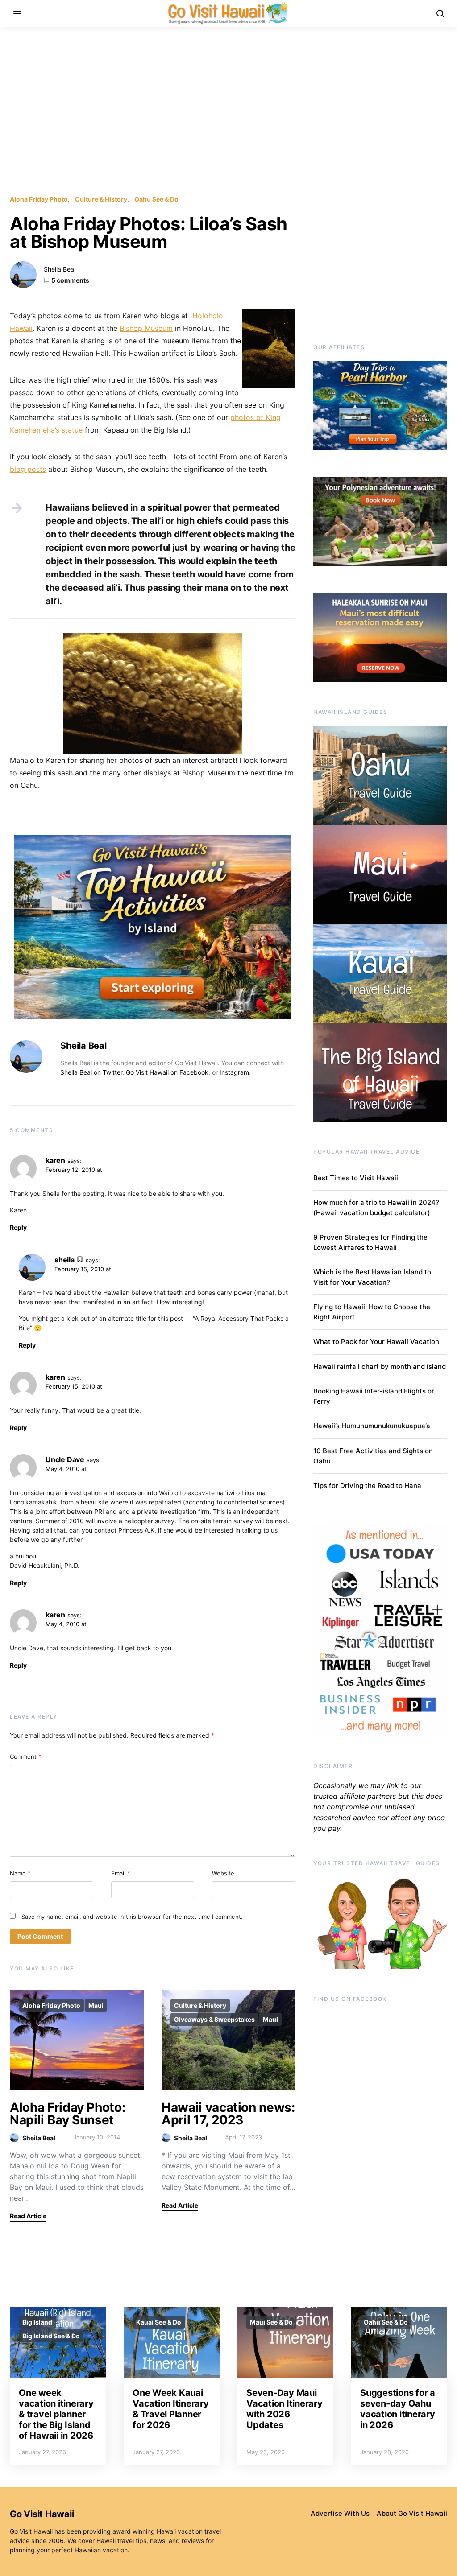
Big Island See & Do (51, 2336)
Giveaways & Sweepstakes (214, 2019)
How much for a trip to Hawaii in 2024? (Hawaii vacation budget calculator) (376, 1208)
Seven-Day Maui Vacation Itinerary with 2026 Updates (285, 2409)
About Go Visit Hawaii (412, 2513)
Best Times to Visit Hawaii (356, 1178)
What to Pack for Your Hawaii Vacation (376, 1342)
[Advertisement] (228, 111)
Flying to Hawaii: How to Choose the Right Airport (372, 1312)
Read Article (28, 2216)
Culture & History (101, 199)
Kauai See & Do (159, 2322)
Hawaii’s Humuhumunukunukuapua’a (372, 1426)
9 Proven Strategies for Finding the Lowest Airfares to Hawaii (370, 1242)
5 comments (70, 280)
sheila (64, 1260)
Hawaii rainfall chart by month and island (380, 1366)
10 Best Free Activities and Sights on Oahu (373, 1456)
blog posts (28, 469)
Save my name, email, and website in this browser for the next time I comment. (132, 1917)
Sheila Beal (60, 269)
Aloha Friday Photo (39, 199)
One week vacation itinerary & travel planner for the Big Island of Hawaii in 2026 (56, 2414)
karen (55, 1160)
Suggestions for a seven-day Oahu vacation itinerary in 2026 (398, 2409)
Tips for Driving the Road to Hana (367, 1486)
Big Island (37, 2322)
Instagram (234, 1072)
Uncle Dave (65, 1459)
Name (20, 1873)
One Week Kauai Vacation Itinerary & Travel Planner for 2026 (171, 2409)
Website (223, 1873)
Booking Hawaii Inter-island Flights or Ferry (374, 1396)
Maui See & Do (271, 2322)
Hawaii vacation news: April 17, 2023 (228, 2114)
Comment (26, 1756)
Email (121, 1873)
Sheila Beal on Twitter (91, 1072)
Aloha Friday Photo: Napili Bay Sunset (67, 2114)
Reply (18, 1227)
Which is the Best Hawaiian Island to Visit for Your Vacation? (372, 1277)
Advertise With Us (340, 2513)
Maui (96, 2005)
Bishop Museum (146, 328)
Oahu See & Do (156, 199)
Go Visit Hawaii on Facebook (167, 1072)
